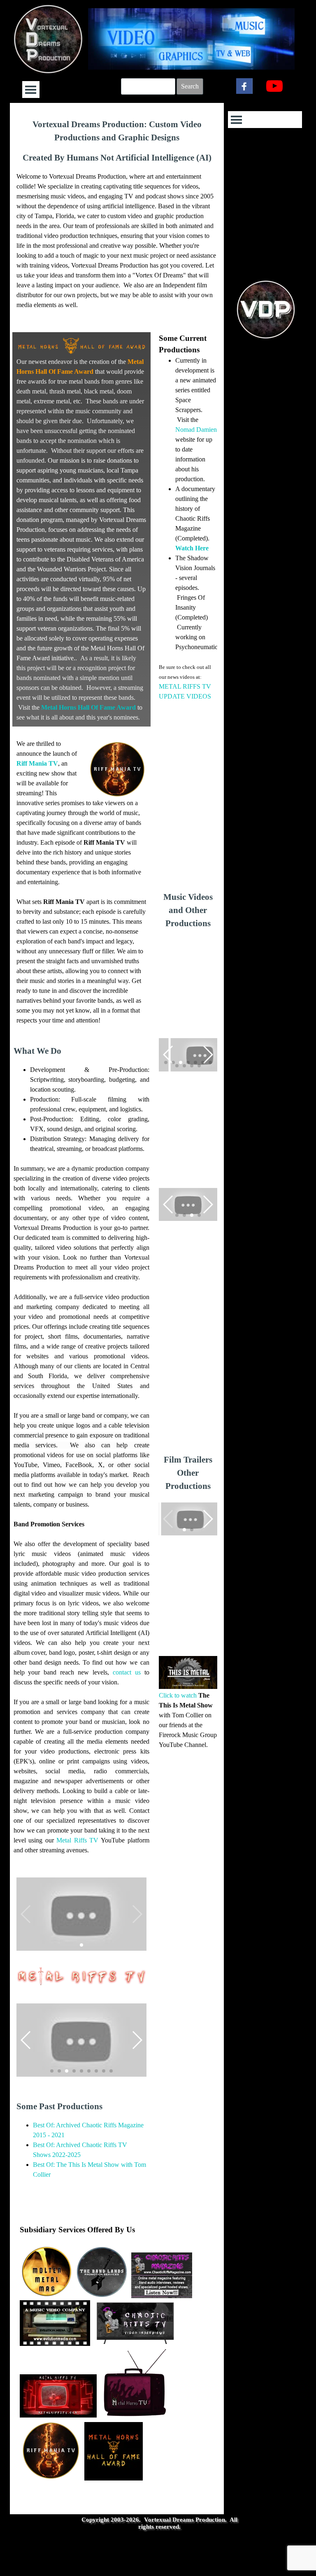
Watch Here (192, 548)
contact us (127, 1672)
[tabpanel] (117, 219)
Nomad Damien (196, 430)
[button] (189, 1055)
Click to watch (178, 1695)
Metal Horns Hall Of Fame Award (88, 707)
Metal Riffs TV (77, 1840)
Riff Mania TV (37, 763)
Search (190, 86)
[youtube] (274, 86)
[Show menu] (31, 90)
